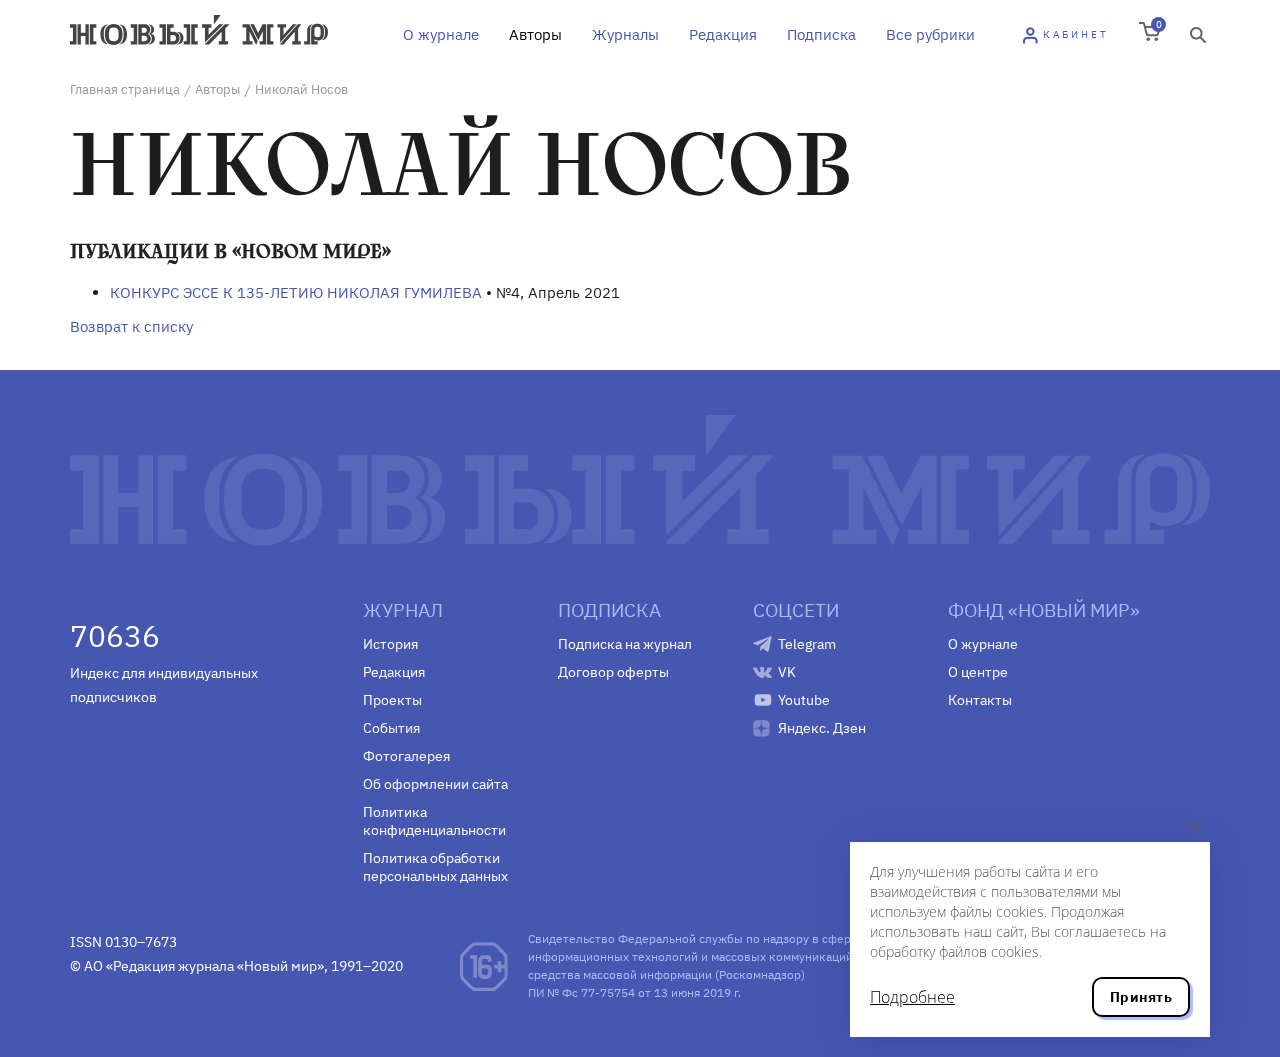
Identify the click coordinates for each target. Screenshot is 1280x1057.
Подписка (821, 34)
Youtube (804, 700)
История (390, 644)
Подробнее (912, 997)
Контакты (980, 700)
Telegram (807, 644)
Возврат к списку (131, 326)
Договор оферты (613, 672)
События (391, 728)
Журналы (625, 34)
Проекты (392, 700)
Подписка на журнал (625, 644)
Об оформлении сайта (435, 784)
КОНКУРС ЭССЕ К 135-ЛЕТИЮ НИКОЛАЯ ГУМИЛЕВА (296, 292)
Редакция (723, 34)
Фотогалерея (406, 756)
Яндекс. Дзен (822, 728)
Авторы (535, 34)
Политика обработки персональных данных (435, 867)
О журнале (441, 34)
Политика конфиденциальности (434, 821)
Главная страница (125, 89)
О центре (978, 672)
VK (787, 672)
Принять (1141, 997)
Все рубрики (930, 34)
